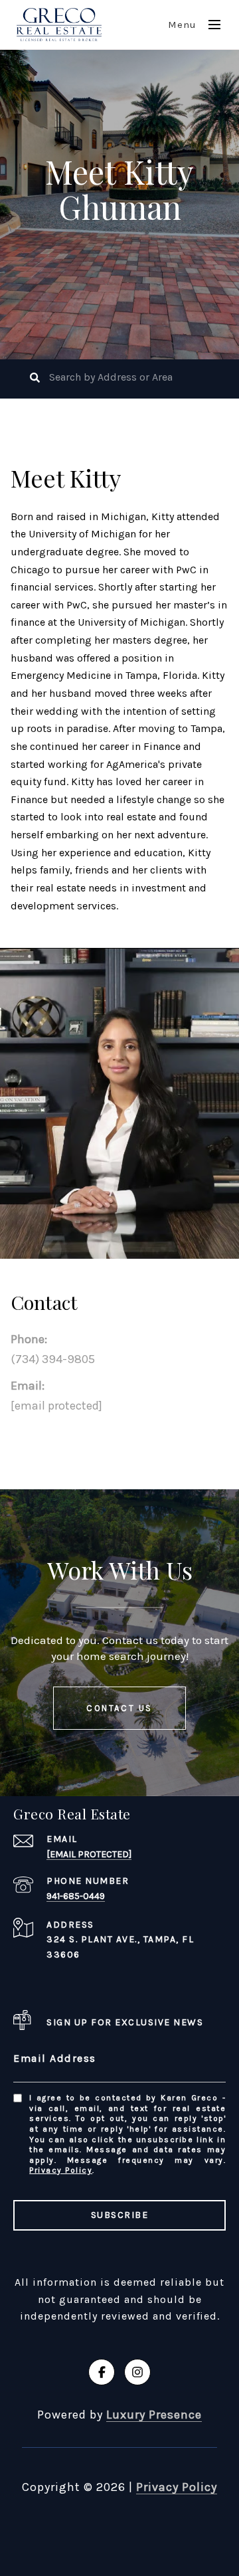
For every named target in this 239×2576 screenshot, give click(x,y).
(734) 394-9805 (53, 1359)
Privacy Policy (61, 2170)
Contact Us (119, 1708)
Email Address (55, 2058)
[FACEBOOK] (102, 2372)
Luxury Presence (154, 2415)
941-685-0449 (76, 1896)
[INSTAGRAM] (137, 2372)
